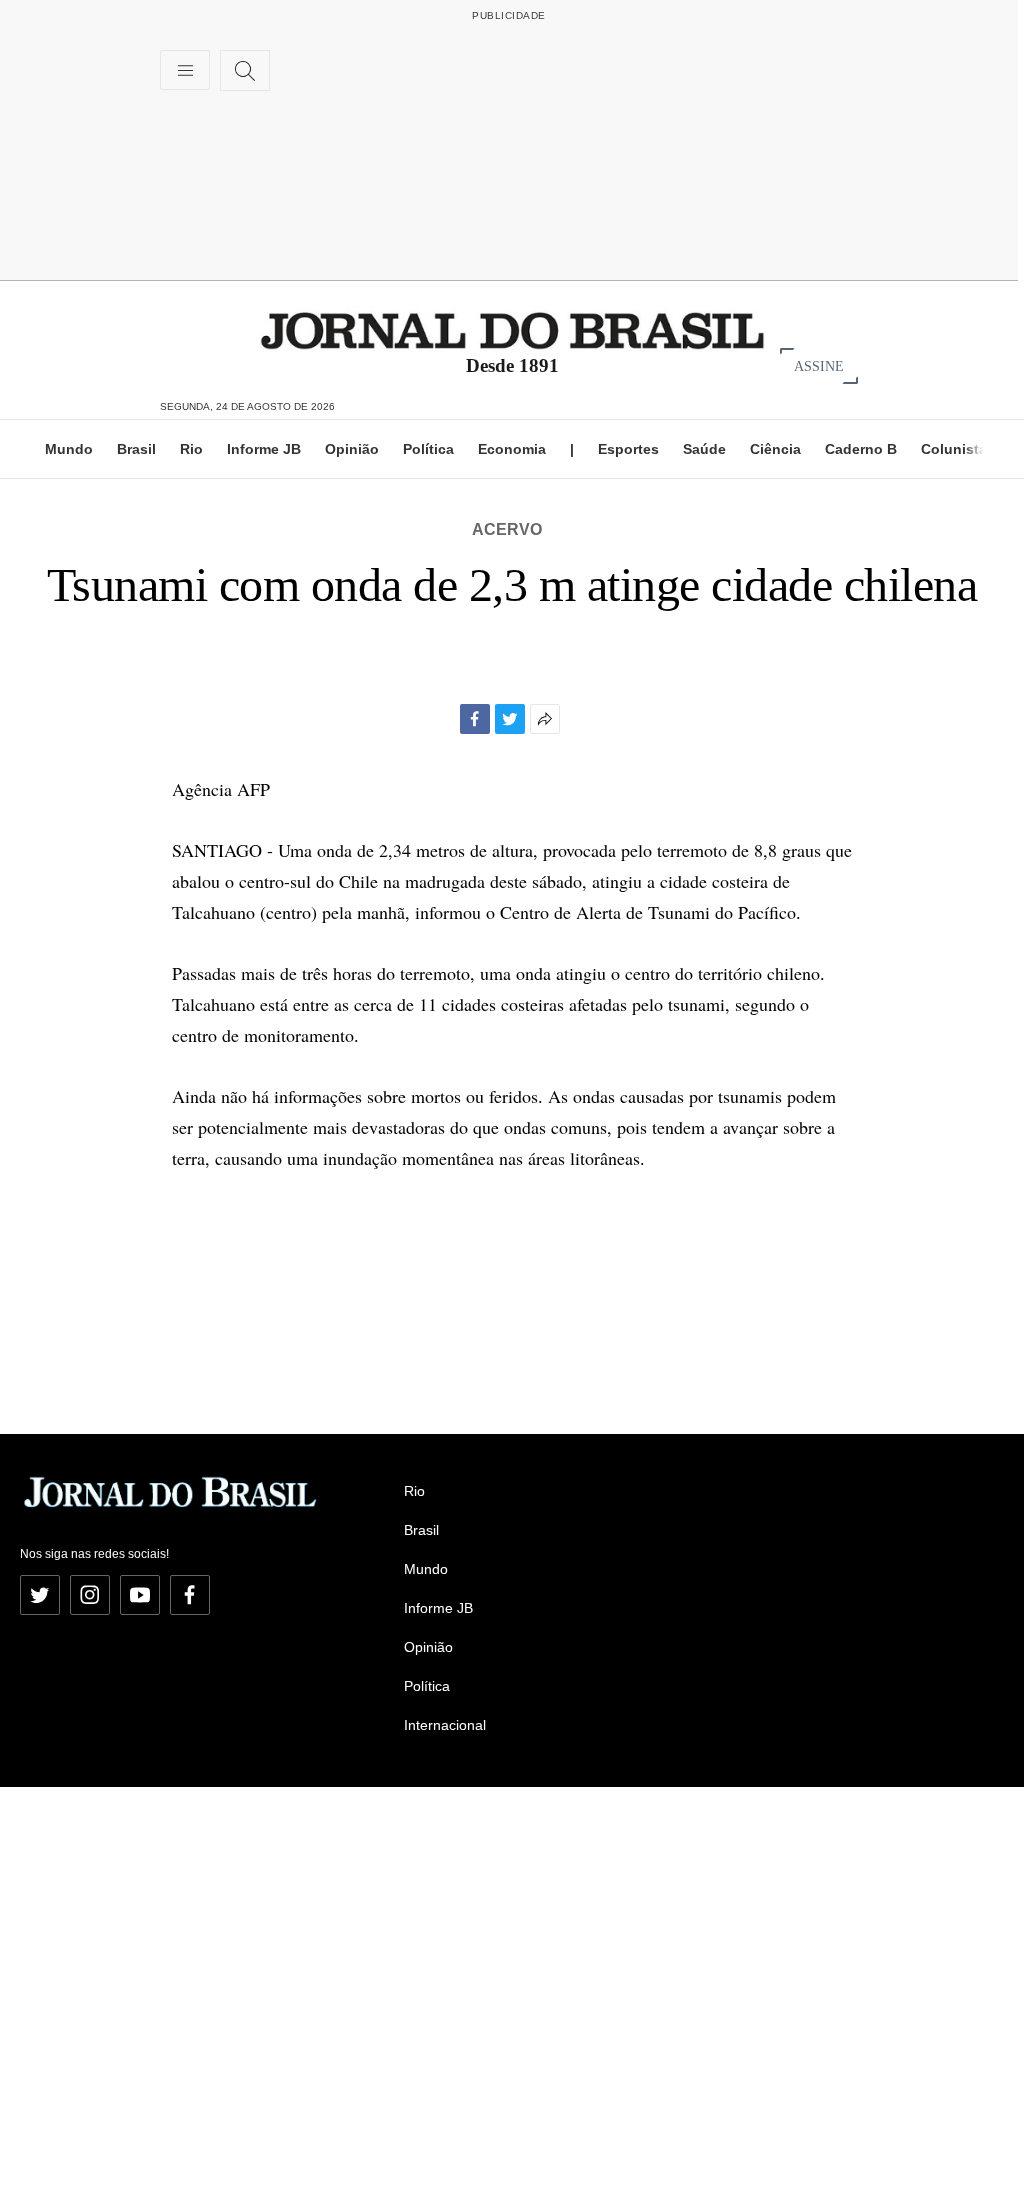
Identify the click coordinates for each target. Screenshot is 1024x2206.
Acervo (507, 529)
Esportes (628, 449)
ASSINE (819, 365)
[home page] (512, 329)
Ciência (775, 449)
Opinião (352, 449)
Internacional (445, 1725)
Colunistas (958, 449)
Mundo (69, 449)
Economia (512, 449)
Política (428, 449)
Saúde (704, 449)
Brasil (136, 449)
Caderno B (861, 449)
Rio (191, 449)
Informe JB (264, 449)
